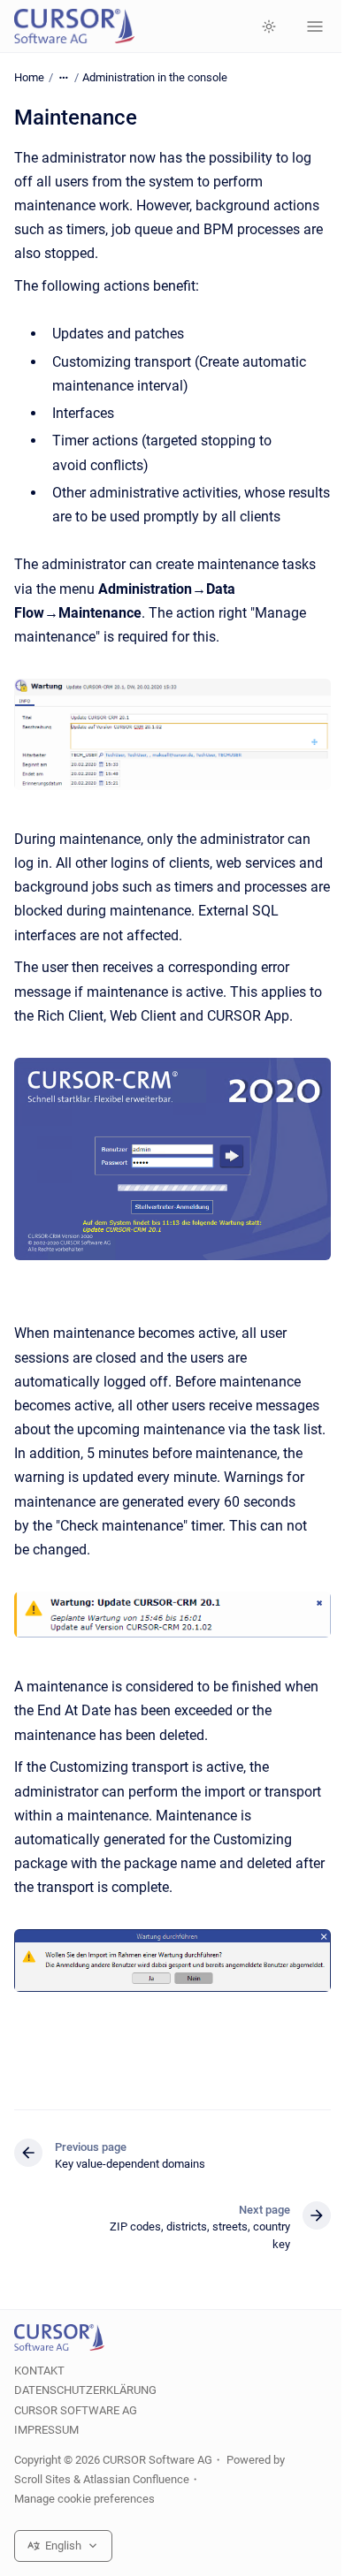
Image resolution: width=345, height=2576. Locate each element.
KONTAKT (39, 2371)
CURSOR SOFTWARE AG (76, 2410)
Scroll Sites (42, 2479)
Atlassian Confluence (136, 2479)
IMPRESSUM (46, 2430)
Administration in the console (155, 77)
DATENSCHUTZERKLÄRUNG (85, 2390)
